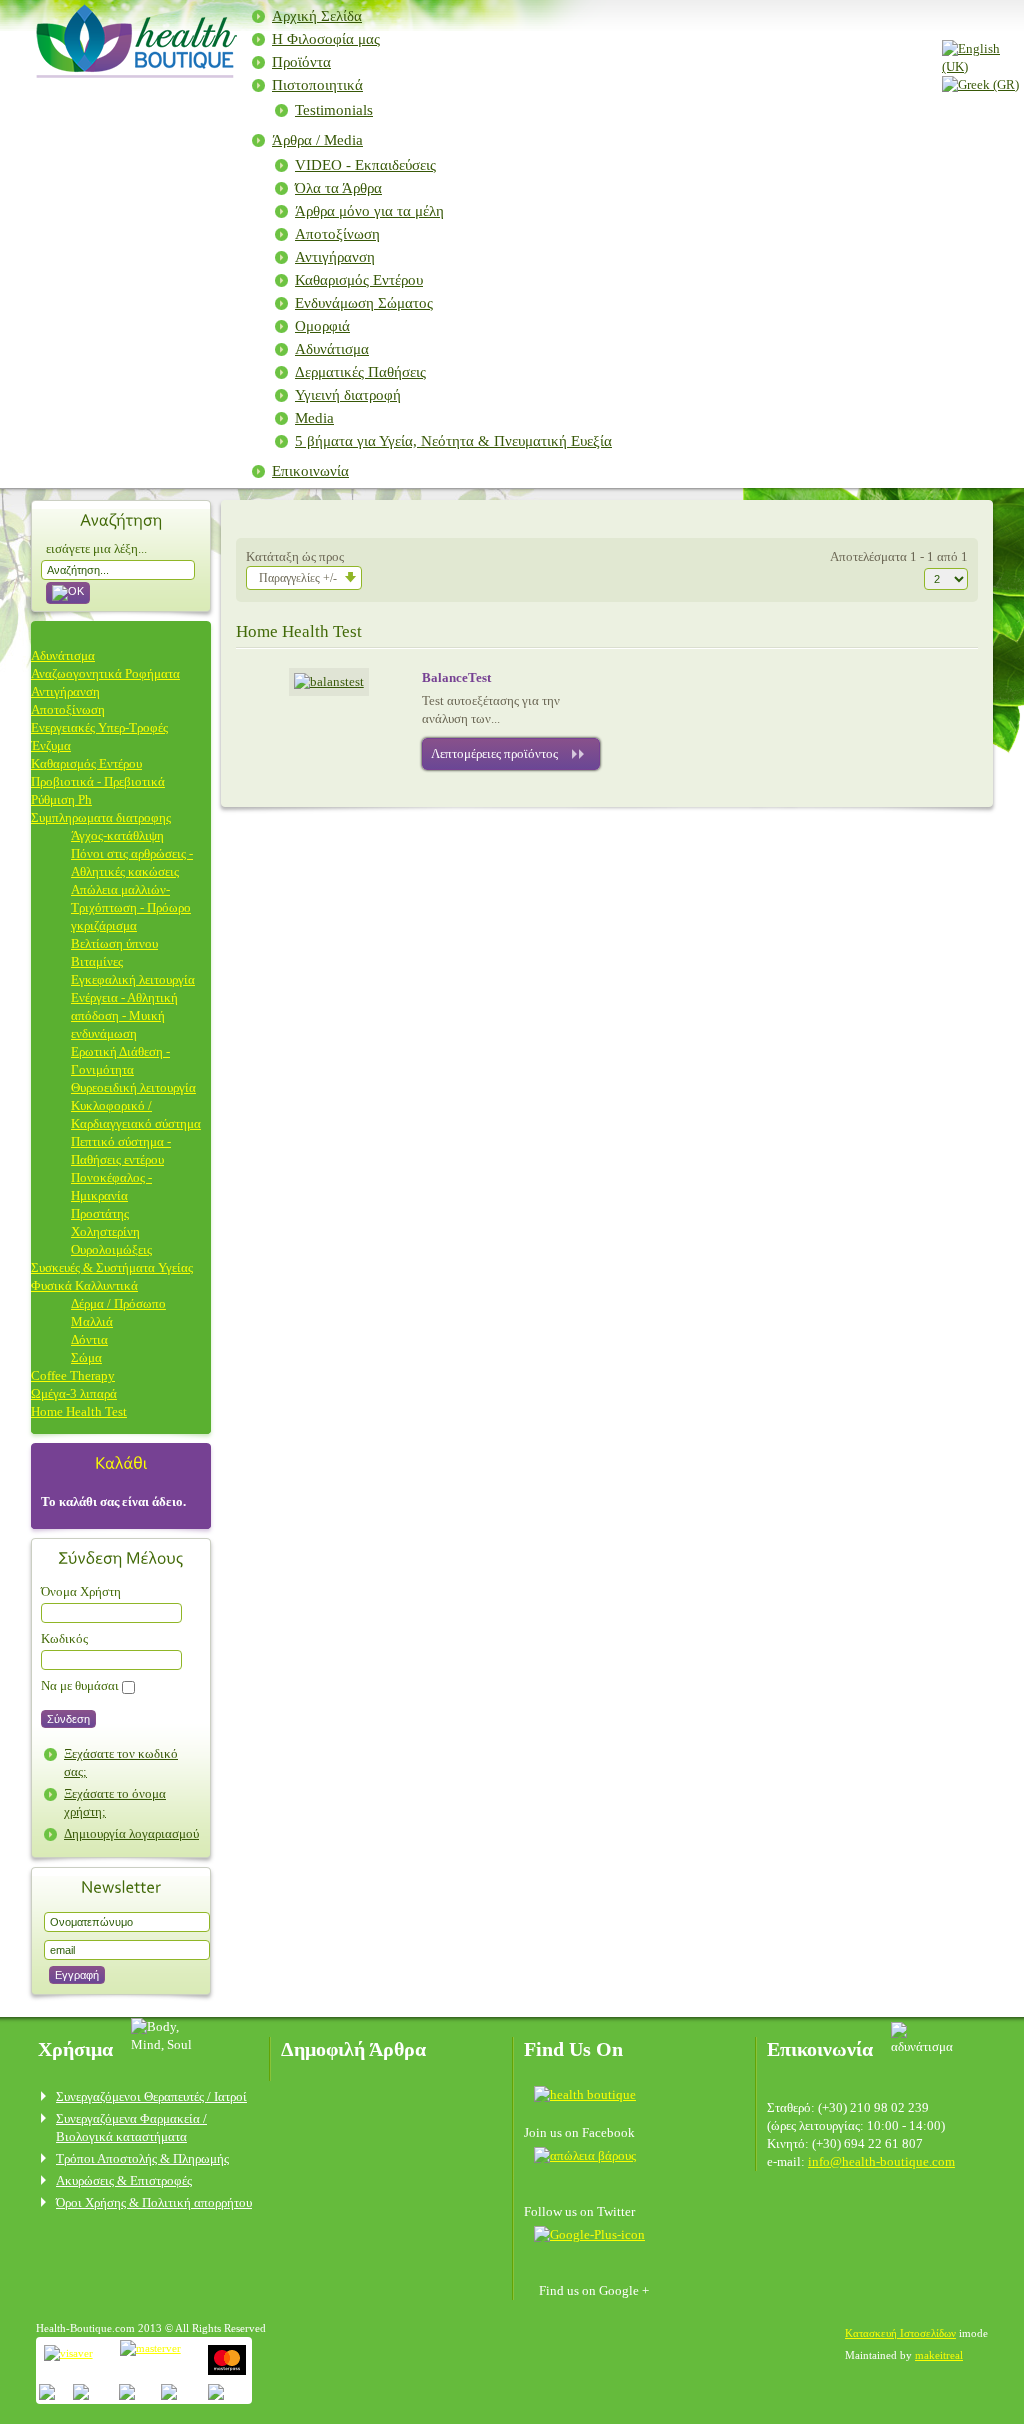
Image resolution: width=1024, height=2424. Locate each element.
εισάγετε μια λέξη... (96, 548)
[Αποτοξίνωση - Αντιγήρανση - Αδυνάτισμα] (133, 71)
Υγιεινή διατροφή (348, 395)
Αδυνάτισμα (332, 349)
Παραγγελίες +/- (298, 578)
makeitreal (939, 2355)
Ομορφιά (322, 326)
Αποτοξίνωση (337, 234)
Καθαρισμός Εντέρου (359, 280)
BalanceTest (456, 677)
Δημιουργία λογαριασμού (131, 1833)
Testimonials (334, 110)
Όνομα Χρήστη (81, 1591)
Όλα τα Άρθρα (338, 188)
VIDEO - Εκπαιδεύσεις (365, 165)
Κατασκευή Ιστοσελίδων (900, 2333)
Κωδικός (64, 1638)
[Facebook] (591, 2093)
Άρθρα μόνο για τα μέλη (369, 211)
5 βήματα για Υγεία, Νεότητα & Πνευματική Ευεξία (453, 441)
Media (314, 418)
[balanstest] (329, 681)
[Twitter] (585, 2154)
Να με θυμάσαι (80, 1685)
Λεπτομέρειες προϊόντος (494, 753)
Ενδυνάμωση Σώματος (364, 303)
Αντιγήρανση (335, 257)
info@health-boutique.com (881, 2161)
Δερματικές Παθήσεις (360, 372)
